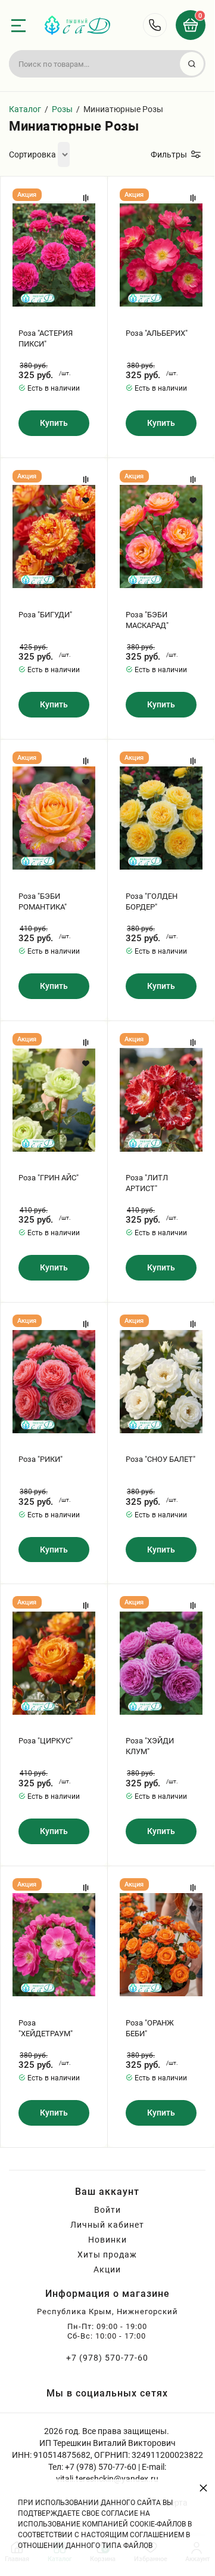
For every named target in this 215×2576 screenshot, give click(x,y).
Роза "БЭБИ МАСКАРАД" (147, 620)
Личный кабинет (107, 2225)
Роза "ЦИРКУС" (46, 1741)
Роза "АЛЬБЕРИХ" (157, 333)
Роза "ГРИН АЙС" (49, 1178)
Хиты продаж (107, 2255)
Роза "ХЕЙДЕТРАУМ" (46, 2028)
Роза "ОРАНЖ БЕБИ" (150, 2028)
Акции (107, 2269)
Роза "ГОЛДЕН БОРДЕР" (152, 902)
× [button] (203, 2487)
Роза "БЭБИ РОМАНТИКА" (43, 902)
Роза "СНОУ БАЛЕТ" (161, 1459)
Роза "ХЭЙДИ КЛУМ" (150, 1746)
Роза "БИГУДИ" (45, 615)
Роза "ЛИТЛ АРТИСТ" (147, 1183)
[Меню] (18, 26)
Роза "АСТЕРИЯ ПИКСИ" (46, 338)
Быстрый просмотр (54, 255)
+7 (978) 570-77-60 (107, 2358)
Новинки (107, 2240)
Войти (107, 2210)
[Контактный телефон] (155, 25)
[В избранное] (86, 219)
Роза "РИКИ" (40, 1459)
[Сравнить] (86, 198)
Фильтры (169, 154)
